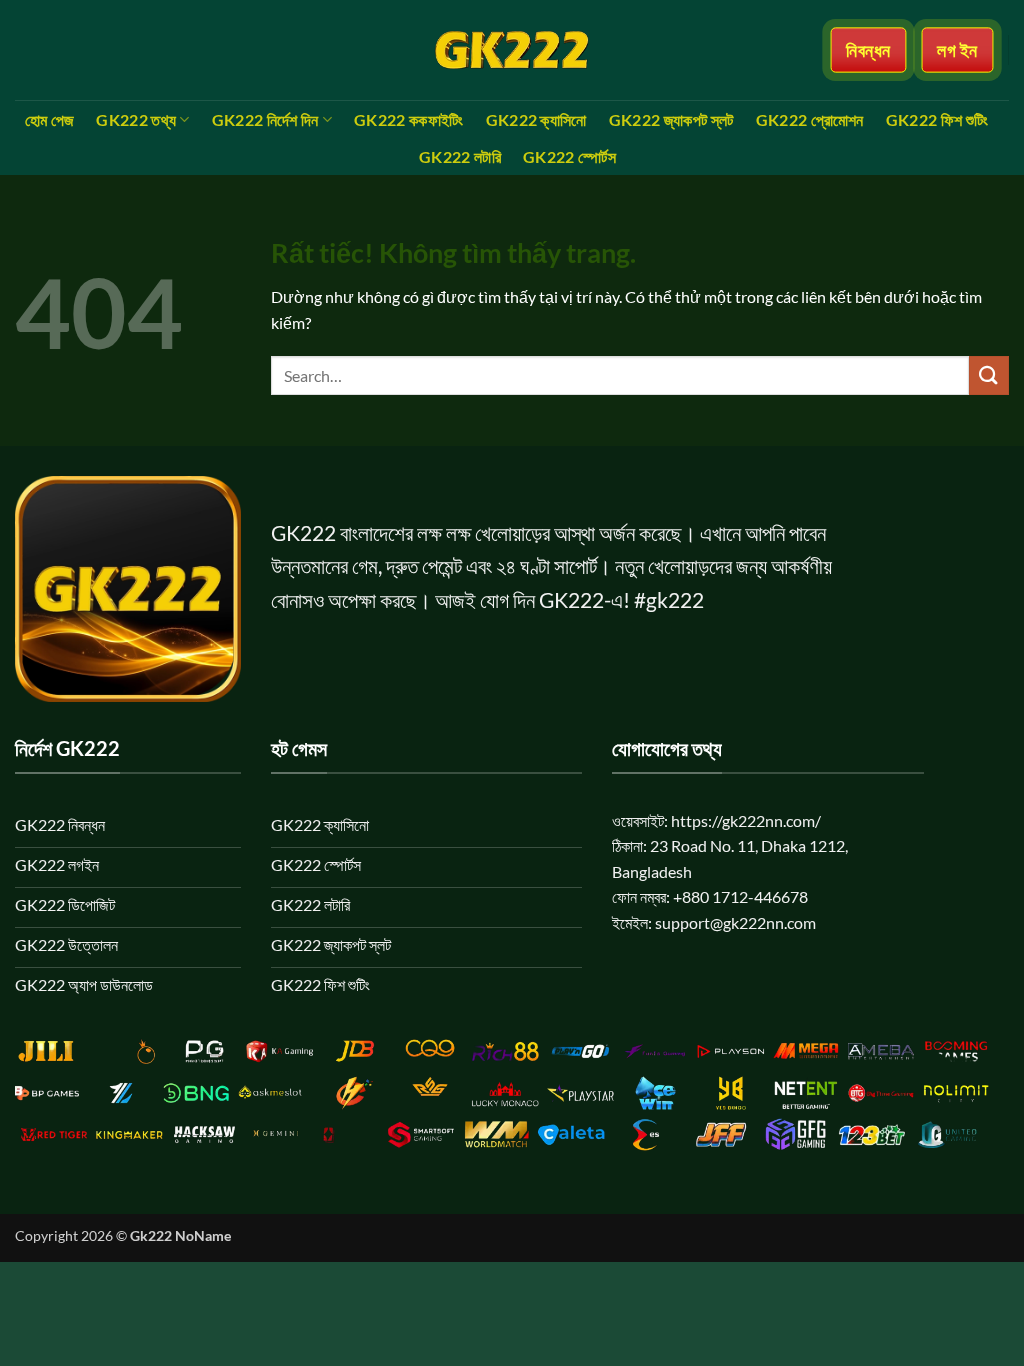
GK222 (303, 532)
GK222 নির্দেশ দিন (265, 119)
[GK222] (512, 50)
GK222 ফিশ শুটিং (937, 119)
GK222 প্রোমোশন (810, 119)
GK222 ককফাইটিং (409, 119)
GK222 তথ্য (136, 119)
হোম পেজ (50, 119)
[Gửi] (989, 375)
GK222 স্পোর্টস (569, 156)
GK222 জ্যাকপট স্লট (671, 119)
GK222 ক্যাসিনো (536, 119)
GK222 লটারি (460, 156)
